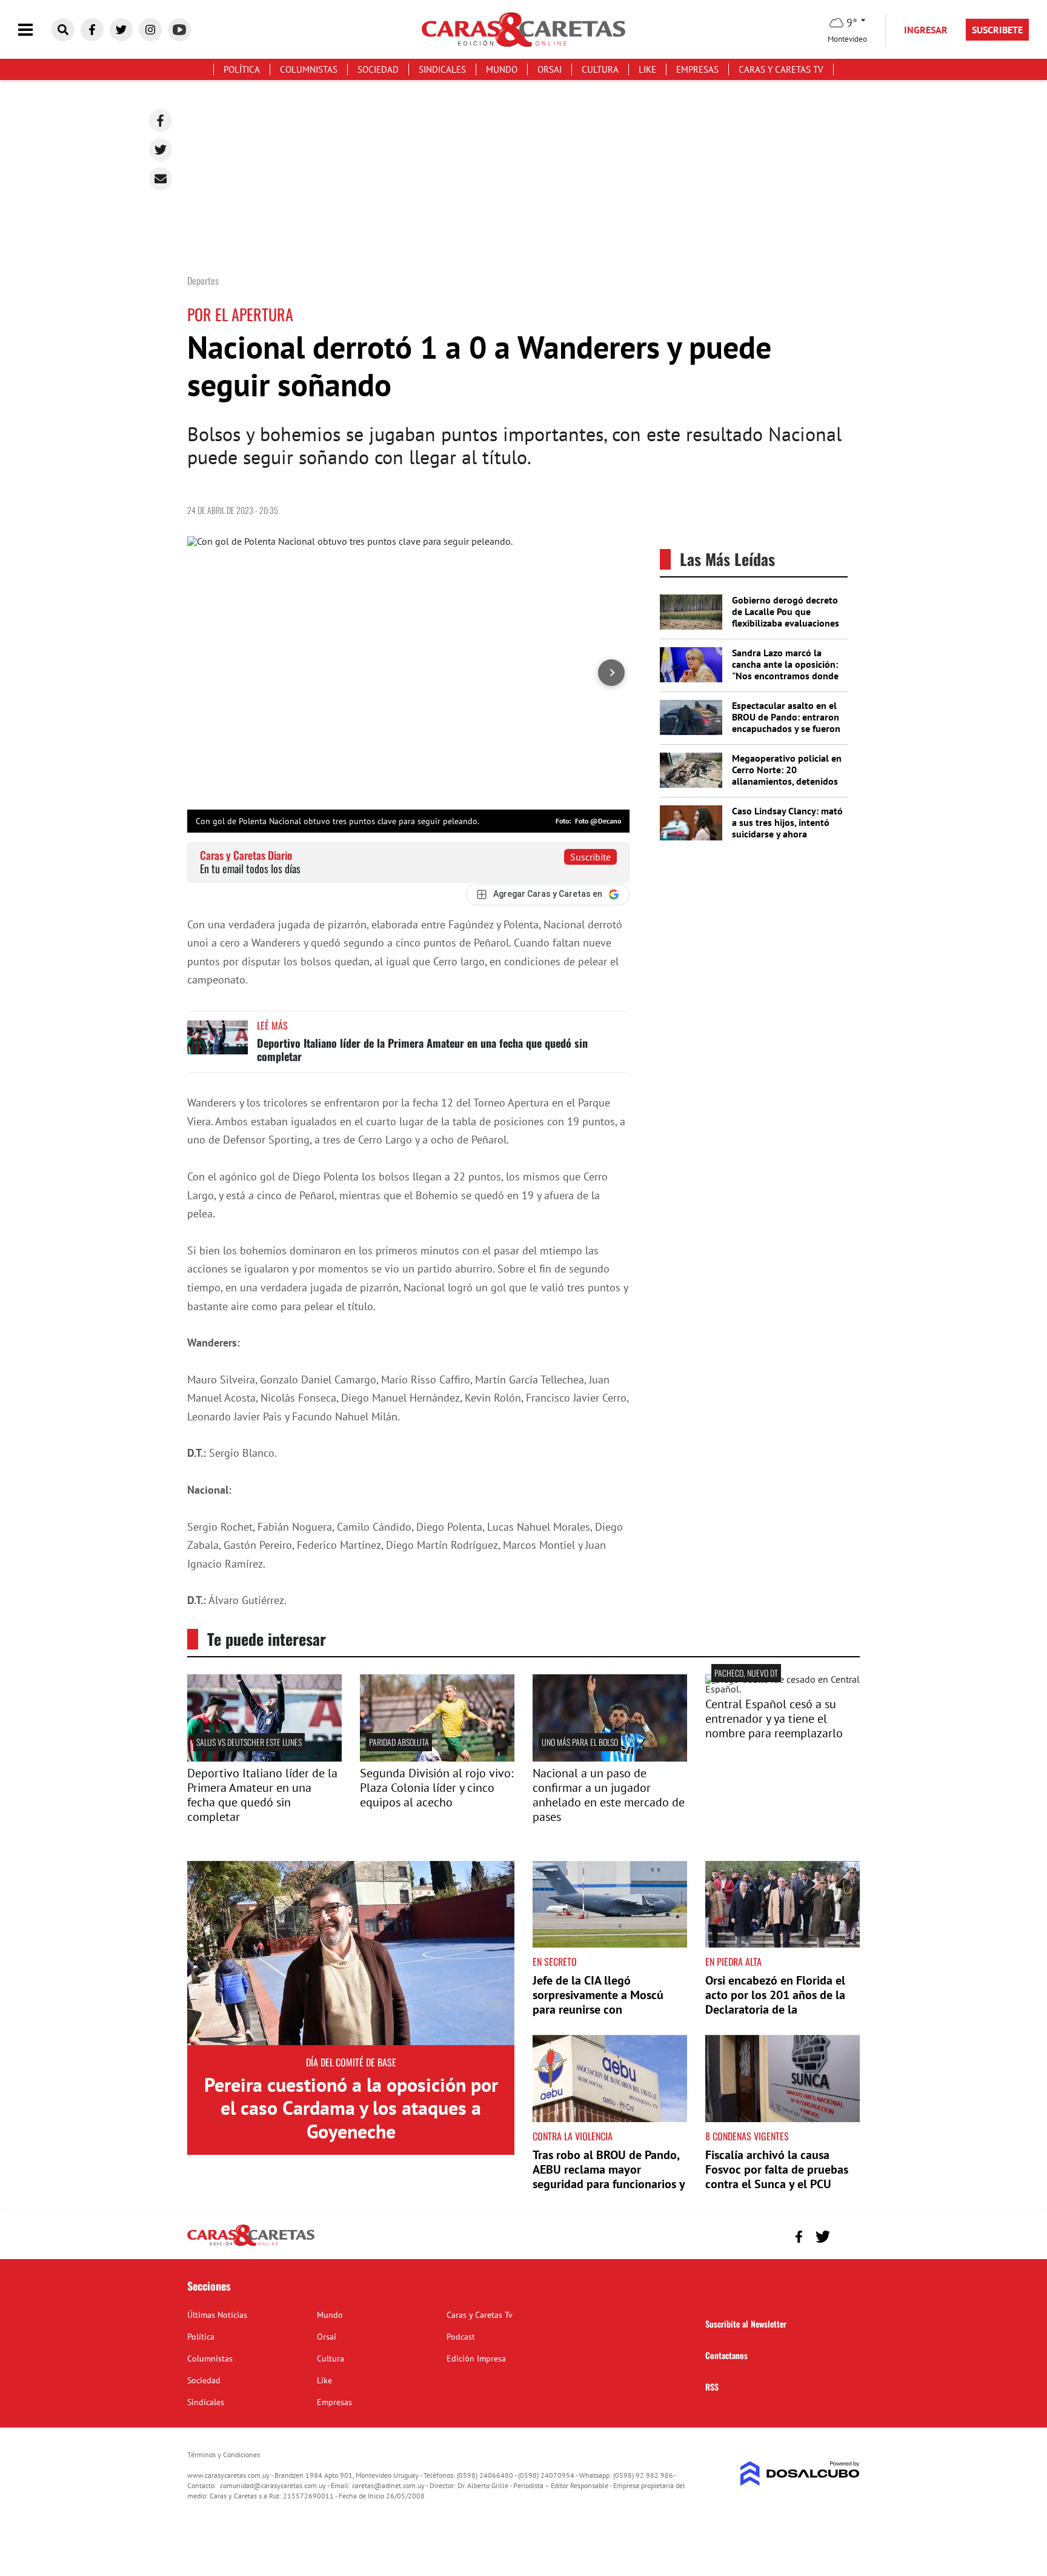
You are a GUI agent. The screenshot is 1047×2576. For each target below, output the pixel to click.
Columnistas (309, 69)
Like (647, 69)
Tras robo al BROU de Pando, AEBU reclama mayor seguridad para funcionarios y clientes (609, 2177)
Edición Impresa (476, 2358)
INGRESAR (926, 30)
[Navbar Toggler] (35, 30)
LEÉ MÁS (272, 1025)
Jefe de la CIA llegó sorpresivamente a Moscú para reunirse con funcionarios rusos (598, 2002)
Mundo (502, 69)
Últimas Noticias (217, 2315)
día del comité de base (351, 2062)
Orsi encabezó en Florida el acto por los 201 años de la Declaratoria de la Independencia (775, 2002)
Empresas (697, 69)
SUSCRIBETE (997, 30)
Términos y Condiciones (224, 2455)
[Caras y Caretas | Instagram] (150, 30)
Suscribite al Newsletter (746, 2324)
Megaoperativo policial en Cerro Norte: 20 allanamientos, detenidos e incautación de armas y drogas (787, 781)
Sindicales (442, 69)
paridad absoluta (399, 1742)
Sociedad (378, 69)
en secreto (555, 1962)
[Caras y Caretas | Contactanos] (846, 2235)
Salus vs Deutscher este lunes (249, 1742)
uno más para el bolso (580, 1742)
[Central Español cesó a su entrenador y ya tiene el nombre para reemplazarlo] (783, 1689)
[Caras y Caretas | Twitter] (121, 30)
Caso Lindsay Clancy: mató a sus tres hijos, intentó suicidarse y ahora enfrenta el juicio (787, 828)
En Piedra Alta (733, 1962)
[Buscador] (63, 30)
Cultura (600, 69)
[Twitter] (161, 150)
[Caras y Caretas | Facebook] (92, 30)
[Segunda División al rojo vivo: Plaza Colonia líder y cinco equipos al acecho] (437, 1758)
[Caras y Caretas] (251, 2245)
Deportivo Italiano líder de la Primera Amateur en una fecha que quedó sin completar (422, 1050)
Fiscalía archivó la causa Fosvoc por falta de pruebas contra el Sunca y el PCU (777, 2169)
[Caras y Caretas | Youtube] (179, 30)
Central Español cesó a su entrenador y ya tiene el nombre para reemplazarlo (774, 1719)
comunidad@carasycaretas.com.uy (273, 2485)
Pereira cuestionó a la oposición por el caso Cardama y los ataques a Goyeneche (351, 2108)
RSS (712, 2387)
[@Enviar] (161, 179)
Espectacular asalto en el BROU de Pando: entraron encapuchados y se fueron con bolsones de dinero (786, 723)
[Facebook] (161, 121)
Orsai (550, 69)
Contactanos (726, 2355)
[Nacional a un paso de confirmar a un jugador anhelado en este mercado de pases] (610, 1758)
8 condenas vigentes (747, 2136)
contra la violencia (573, 2136)
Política (242, 69)
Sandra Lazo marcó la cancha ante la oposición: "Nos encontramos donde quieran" (785, 670)
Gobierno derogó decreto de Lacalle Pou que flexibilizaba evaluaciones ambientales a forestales (786, 617)
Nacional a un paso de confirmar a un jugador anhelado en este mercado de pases (609, 1795)
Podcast (461, 2337)
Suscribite (590, 857)
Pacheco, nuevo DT (746, 1673)
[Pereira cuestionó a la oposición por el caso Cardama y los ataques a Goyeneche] (351, 1953)
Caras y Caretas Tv (781, 69)
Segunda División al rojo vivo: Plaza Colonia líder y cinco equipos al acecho (437, 1788)
